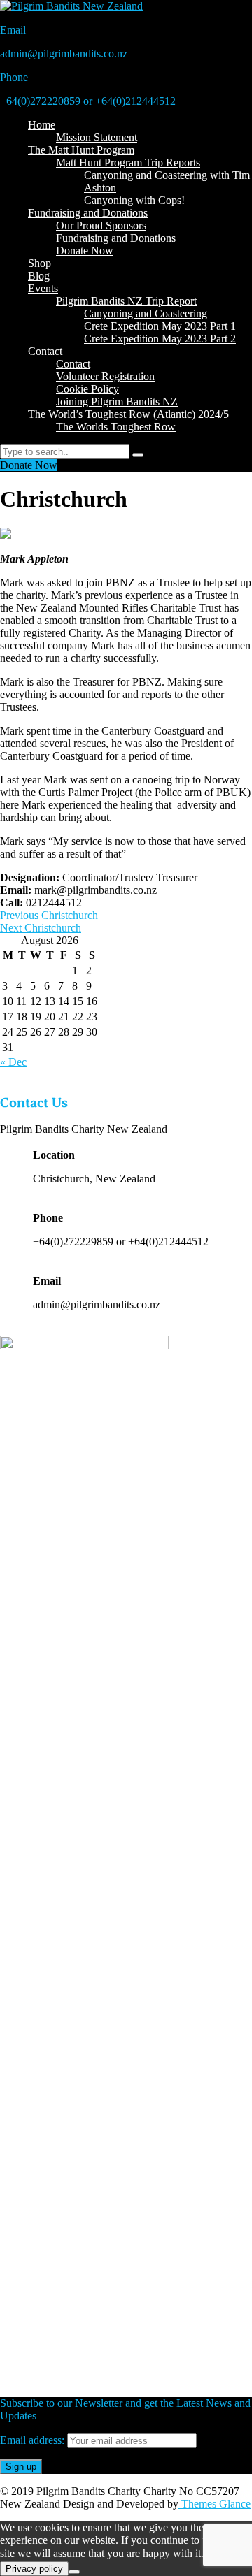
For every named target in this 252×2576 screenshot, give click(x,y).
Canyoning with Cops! (134, 200)
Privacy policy (34, 2569)
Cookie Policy (87, 389)
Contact (45, 351)
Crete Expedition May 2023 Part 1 (160, 326)
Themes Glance (215, 2504)
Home (42, 125)
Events (43, 288)
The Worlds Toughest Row (116, 427)
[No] (74, 2572)
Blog (39, 276)
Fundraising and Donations (88, 213)
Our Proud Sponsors (101, 225)
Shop (40, 263)
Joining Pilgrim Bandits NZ (117, 401)
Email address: (34, 2440)
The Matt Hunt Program (81, 150)
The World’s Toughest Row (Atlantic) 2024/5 (128, 414)
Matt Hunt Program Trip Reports (128, 162)
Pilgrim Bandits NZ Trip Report (126, 301)
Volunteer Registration (105, 376)
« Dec (13, 1062)
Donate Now (85, 251)
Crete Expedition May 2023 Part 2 (160, 339)
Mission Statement (97, 137)
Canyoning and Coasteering (146, 313)
